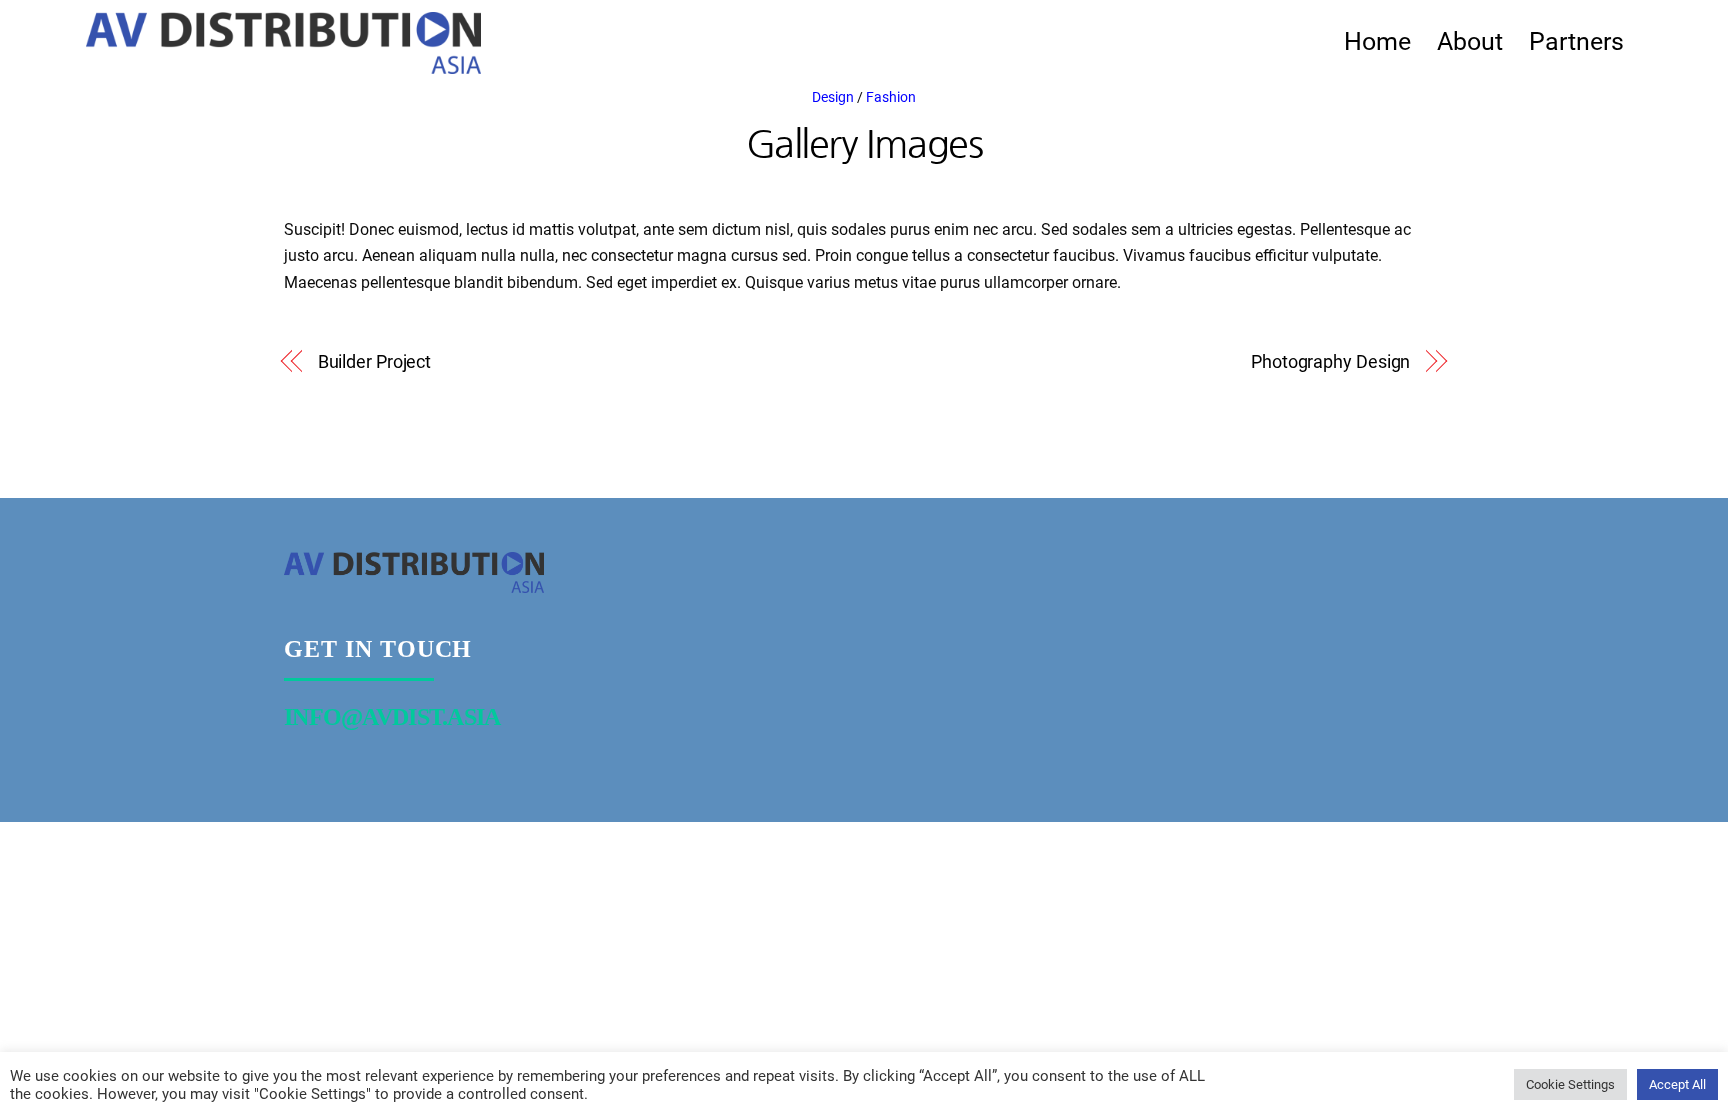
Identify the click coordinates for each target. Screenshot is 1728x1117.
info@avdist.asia (392, 717)
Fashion (891, 97)
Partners (1576, 41)
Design (833, 97)
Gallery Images (864, 143)
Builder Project (375, 361)
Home (1377, 41)
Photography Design (1330, 361)
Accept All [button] (1677, 1084)
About (1470, 41)
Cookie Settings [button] (1570, 1084)
